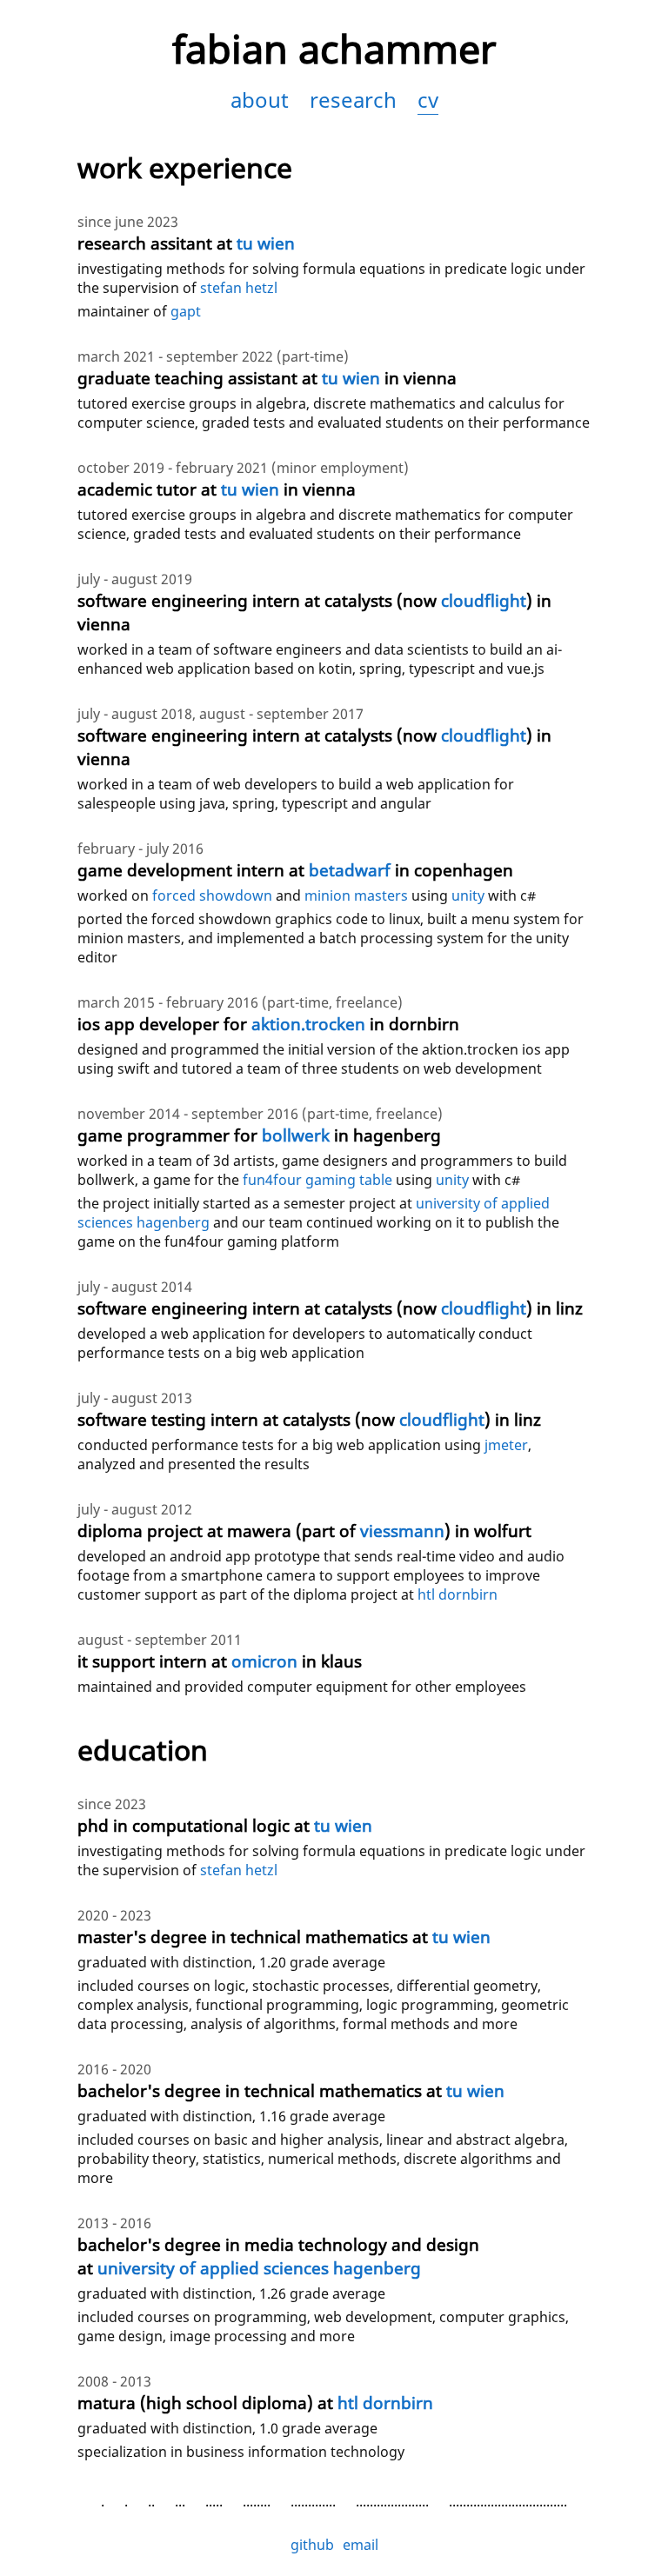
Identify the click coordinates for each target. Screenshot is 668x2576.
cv (428, 100)
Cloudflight (484, 600)
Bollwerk (296, 1135)
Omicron (264, 1661)
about (260, 100)
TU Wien (266, 243)
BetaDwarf (350, 870)
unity (468, 895)
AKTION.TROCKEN (308, 1024)
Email (361, 2545)
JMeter (506, 1445)
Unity (452, 1180)
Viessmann (402, 1531)
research (353, 100)
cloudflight (442, 1419)
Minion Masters (356, 895)
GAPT (186, 311)
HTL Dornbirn (458, 1594)
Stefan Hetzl (239, 288)
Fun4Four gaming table (317, 1180)
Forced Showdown (212, 895)
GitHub (312, 2545)
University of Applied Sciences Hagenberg (259, 2268)
